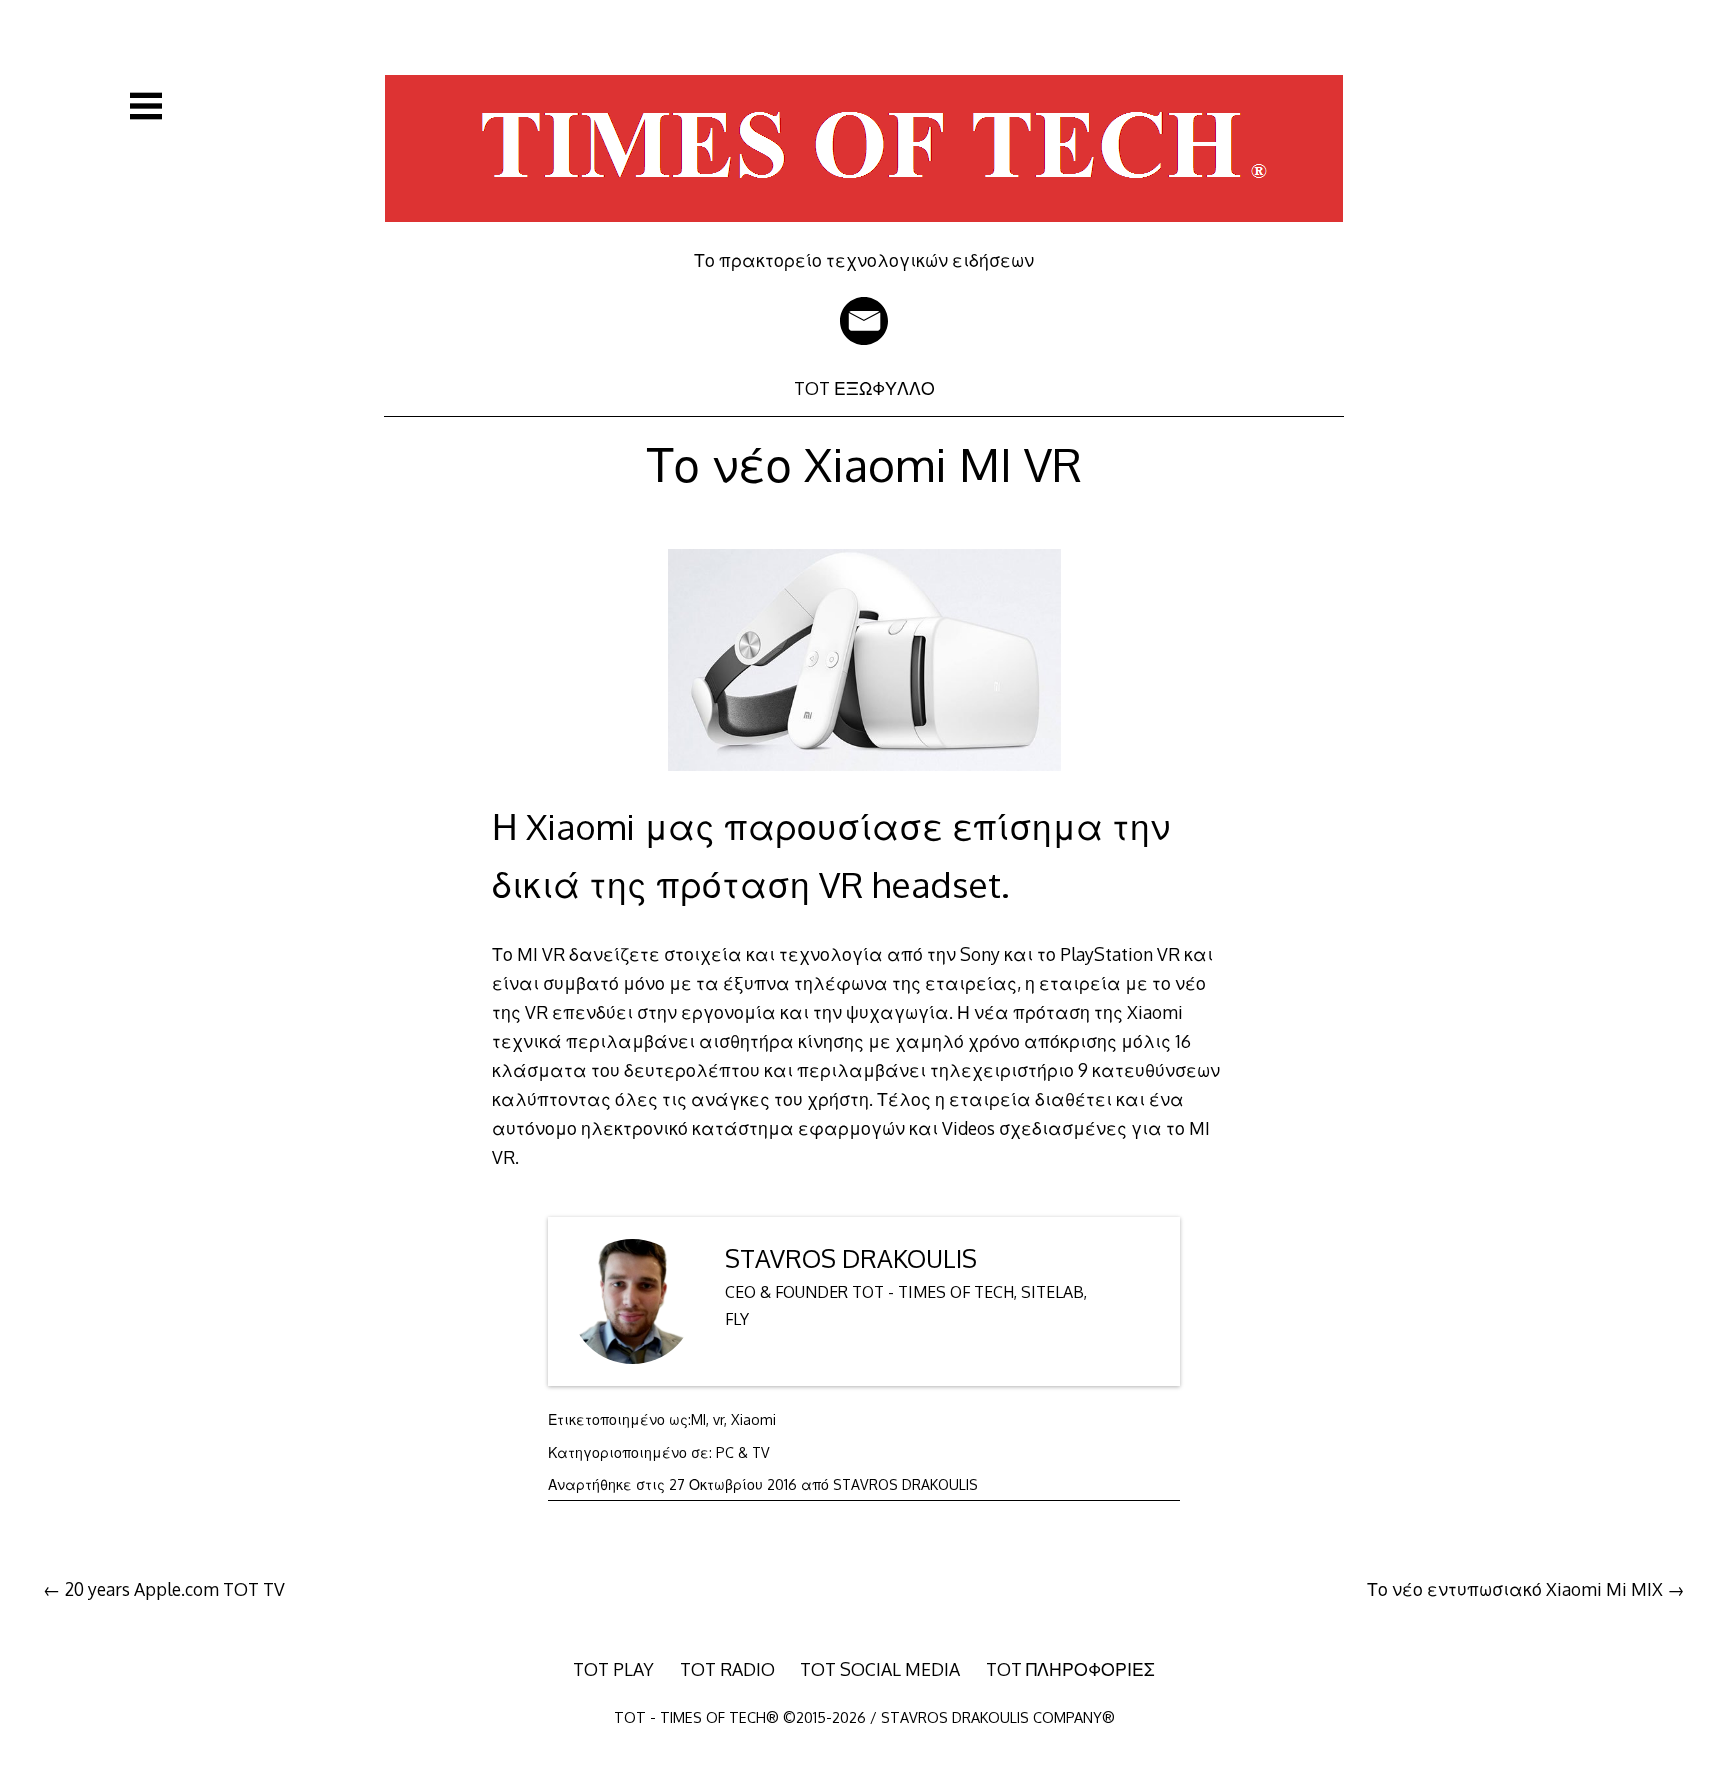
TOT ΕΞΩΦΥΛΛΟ (864, 388)
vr (718, 1419)
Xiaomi (753, 1419)
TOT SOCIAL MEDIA (880, 1669)
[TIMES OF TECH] (864, 235)
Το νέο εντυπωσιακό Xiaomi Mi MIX (1515, 1589)
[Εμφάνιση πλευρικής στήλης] (146, 106)
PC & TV (743, 1452)
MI (698, 1419)
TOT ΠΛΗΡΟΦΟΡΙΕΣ (1070, 1669)
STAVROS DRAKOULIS (851, 1258)
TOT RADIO (727, 1669)
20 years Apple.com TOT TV (175, 1589)
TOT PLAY (613, 1669)
